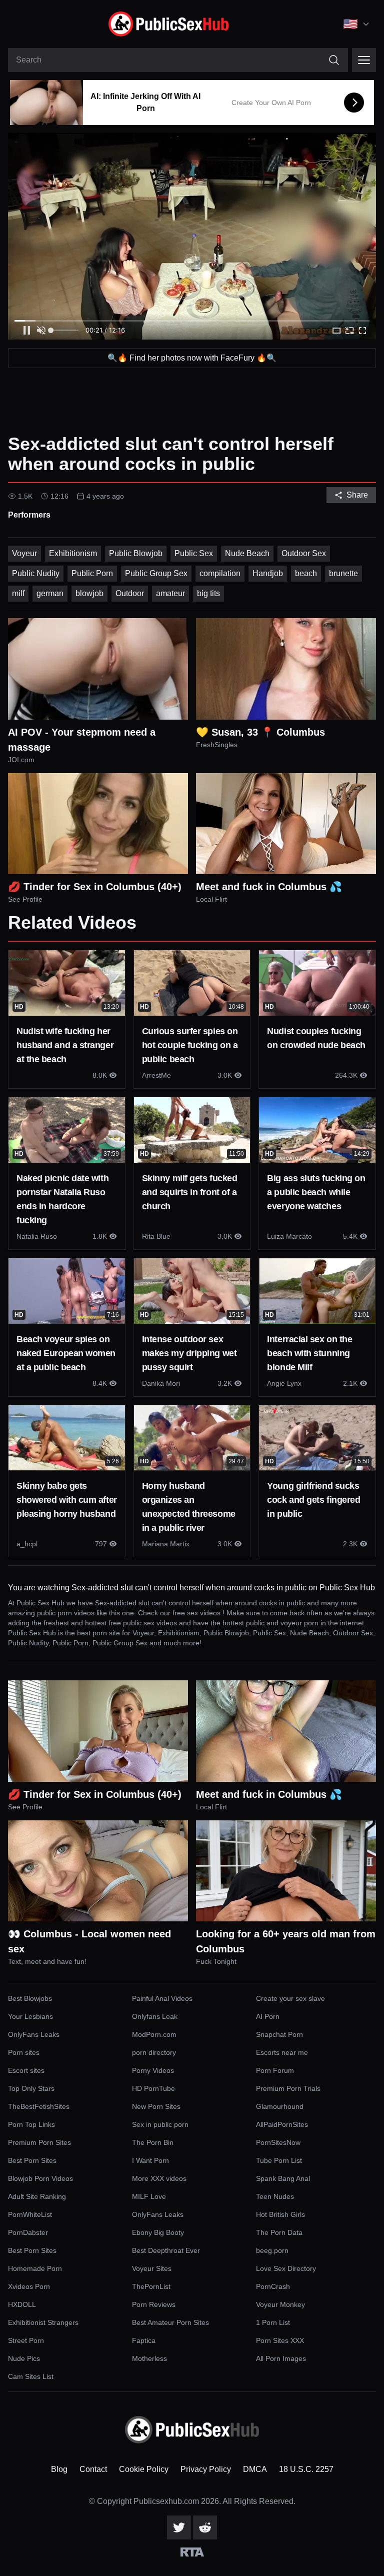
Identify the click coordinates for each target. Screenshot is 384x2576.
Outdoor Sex (304, 553)
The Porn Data (279, 2232)
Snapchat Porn (279, 2034)
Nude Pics (24, 2358)
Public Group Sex (156, 573)
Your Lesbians (30, 2016)
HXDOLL (22, 2304)
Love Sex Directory (286, 2268)
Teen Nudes (275, 2196)
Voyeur (24, 553)
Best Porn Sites (32, 2160)
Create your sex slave (290, 1998)
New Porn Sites (156, 2106)
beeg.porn (272, 2250)
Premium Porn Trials (288, 2088)
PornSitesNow (278, 2142)
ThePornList (151, 2286)
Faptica (144, 2340)
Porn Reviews (154, 2304)
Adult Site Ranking (37, 2196)
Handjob (268, 573)
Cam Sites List (31, 2376)
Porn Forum (275, 2070)
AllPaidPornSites (282, 2124)
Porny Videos (153, 2070)
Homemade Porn (35, 2268)
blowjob (89, 593)
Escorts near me (282, 2052)
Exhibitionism (73, 553)
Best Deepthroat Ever (166, 2250)
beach (306, 573)
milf (18, 593)
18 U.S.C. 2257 (306, 2469)
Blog (59, 2469)
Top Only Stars (31, 2088)
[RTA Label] (192, 2552)
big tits (208, 593)
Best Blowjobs (30, 1998)
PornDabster (28, 2232)
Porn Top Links (31, 2124)
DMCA (255, 2469)
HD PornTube (153, 2088)
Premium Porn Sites (39, 2142)
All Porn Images (281, 2358)
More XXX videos (159, 2178)
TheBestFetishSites (39, 2106)
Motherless (149, 2358)
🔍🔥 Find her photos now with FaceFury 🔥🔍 (192, 358)
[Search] (334, 60)
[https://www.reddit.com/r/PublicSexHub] (205, 2527)
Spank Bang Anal (283, 2178)
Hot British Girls (280, 2214)
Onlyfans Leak (155, 2016)
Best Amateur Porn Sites (170, 2322)
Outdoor (130, 593)
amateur (170, 593)
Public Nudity (36, 573)
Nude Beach (247, 553)
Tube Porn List (279, 2160)
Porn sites (24, 2052)
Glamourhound (280, 2106)
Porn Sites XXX (280, 2340)
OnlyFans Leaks (34, 2034)
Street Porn (26, 2340)
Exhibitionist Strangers (43, 2322)
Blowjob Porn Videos (40, 2178)
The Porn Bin (153, 2142)
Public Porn (92, 573)
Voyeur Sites (152, 2268)
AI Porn (268, 2016)
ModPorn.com (154, 2034)
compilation (220, 573)
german (50, 593)
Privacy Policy (206, 2469)
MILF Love (149, 2196)
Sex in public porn (160, 2124)
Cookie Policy (144, 2469)
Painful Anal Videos (162, 1998)
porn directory (154, 2052)
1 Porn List (273, 2322)
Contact (93, 2469)
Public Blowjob (136, 553)
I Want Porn (150, 2160)
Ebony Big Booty (158, 2232)
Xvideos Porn (29, 2286)
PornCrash (273, 2286)
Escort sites (26, 2070)
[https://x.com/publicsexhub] (179, 2527)
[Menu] (364, 60)
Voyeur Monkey (280, 2304)
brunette (343, 573)
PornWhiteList (30, 2214)
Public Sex (194, 553)
